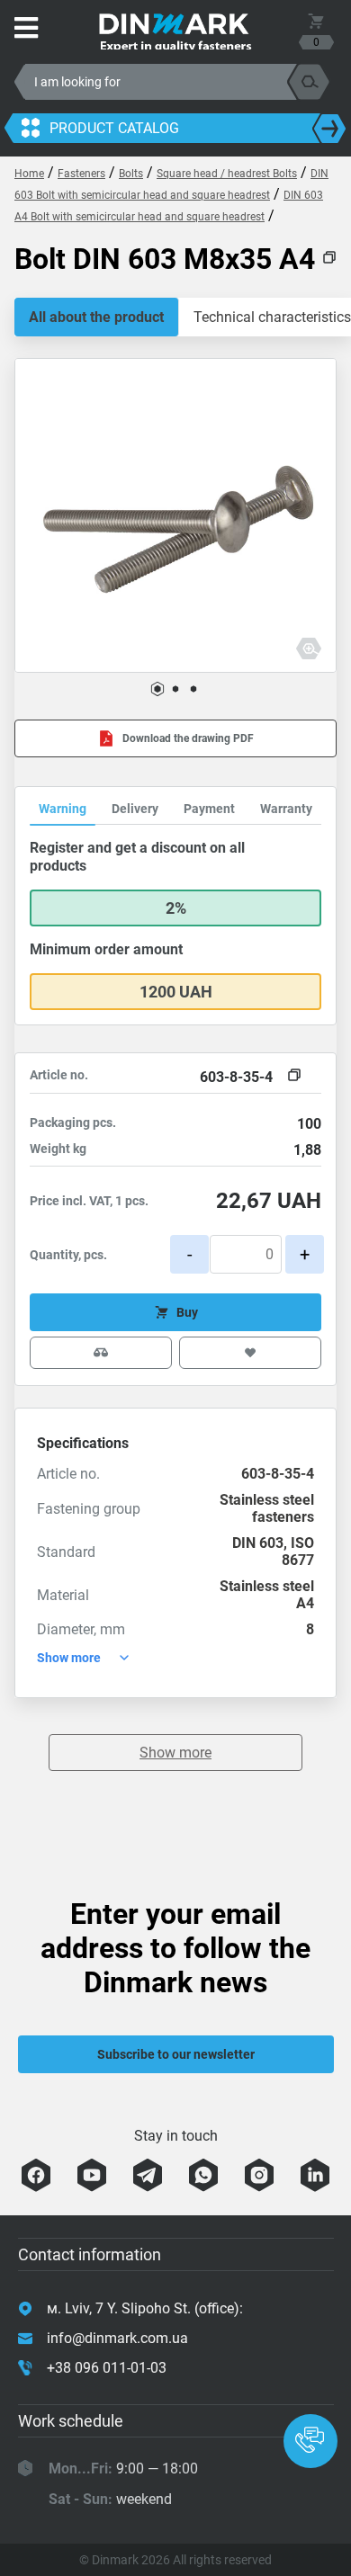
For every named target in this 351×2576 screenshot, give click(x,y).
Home (29, 174)
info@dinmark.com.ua (117, 2338)
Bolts (131, 174)
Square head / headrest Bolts (227, 174)
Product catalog (114, 128)
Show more (175, 1753)
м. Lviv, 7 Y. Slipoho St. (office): (145, 2308)
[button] (157, 689)
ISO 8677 (298, 1552)
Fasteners (81, 174)
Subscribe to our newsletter (176, 2054)
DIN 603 (258, 1543)
